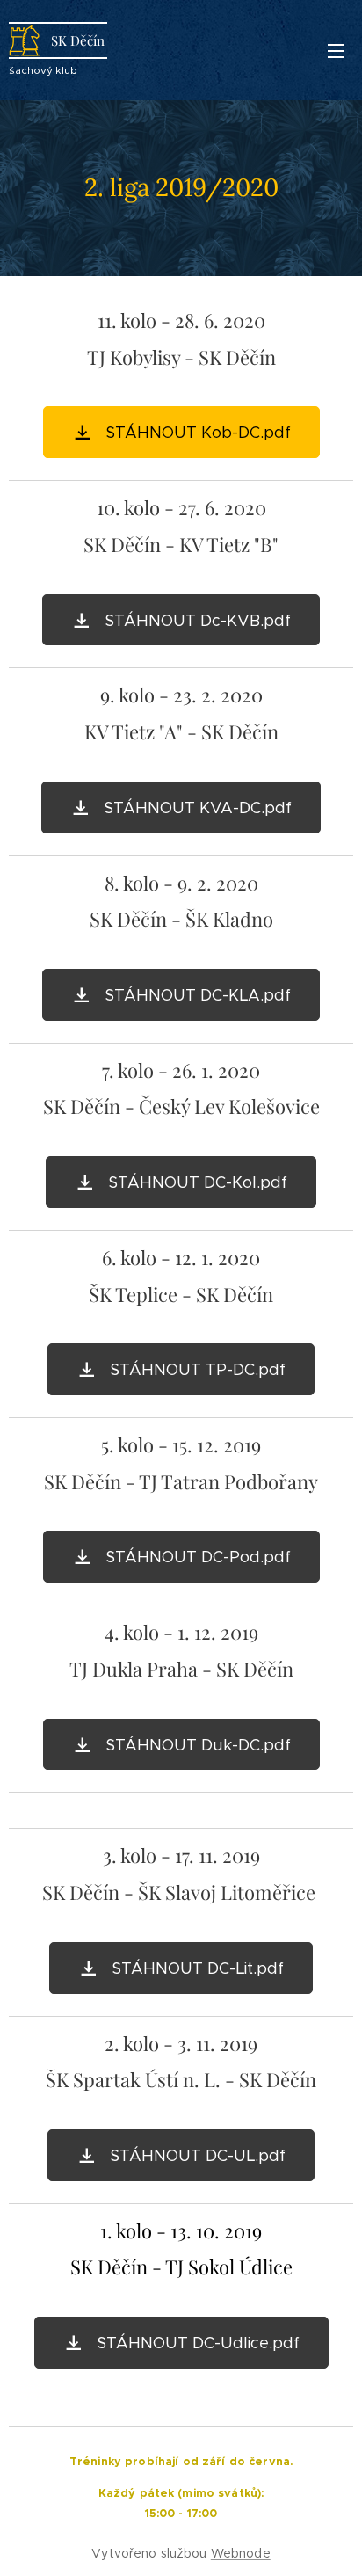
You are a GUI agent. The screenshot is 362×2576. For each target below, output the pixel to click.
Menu (336, 50)
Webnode (241, 2553)
